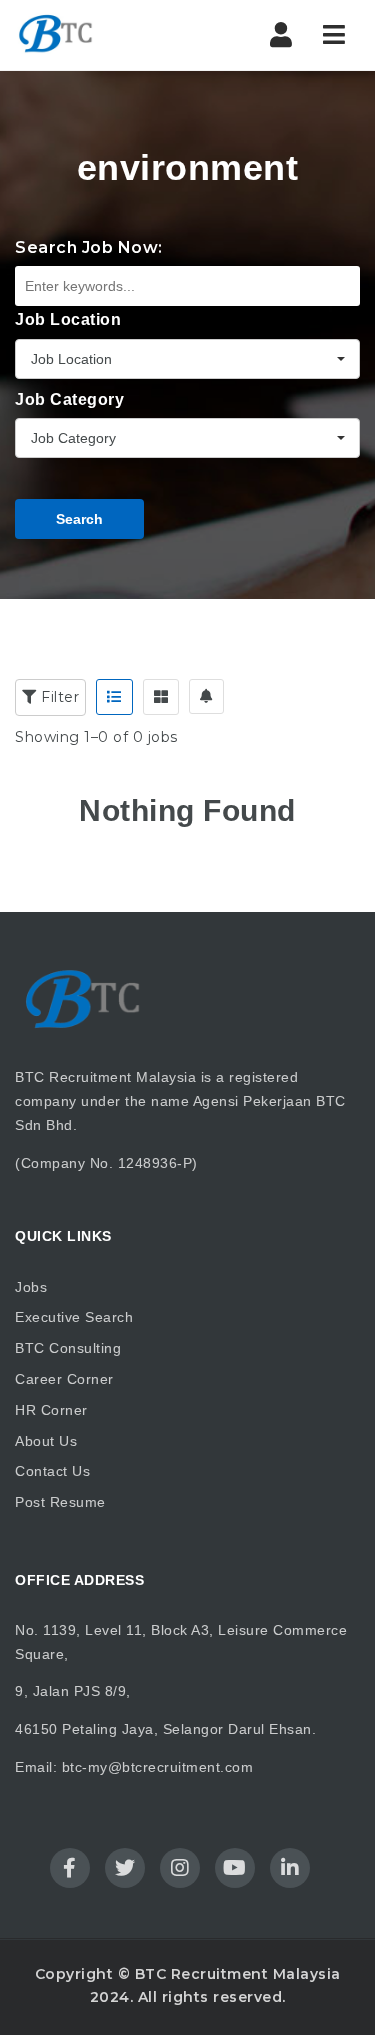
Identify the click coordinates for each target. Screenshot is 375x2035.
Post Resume (60, 1502)
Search (79, 519)
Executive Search (74, 1317)
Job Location (68, 319)
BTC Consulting (68, 1348)
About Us (46, 1441)
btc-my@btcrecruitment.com (158, 1767)
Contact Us (52, 1471)
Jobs (31, 1287)
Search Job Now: (89, 247)
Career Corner (64, 1379)
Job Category (69, 399)
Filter (58, 697)
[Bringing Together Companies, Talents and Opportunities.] (100, 35)
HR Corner (51, 1410)
